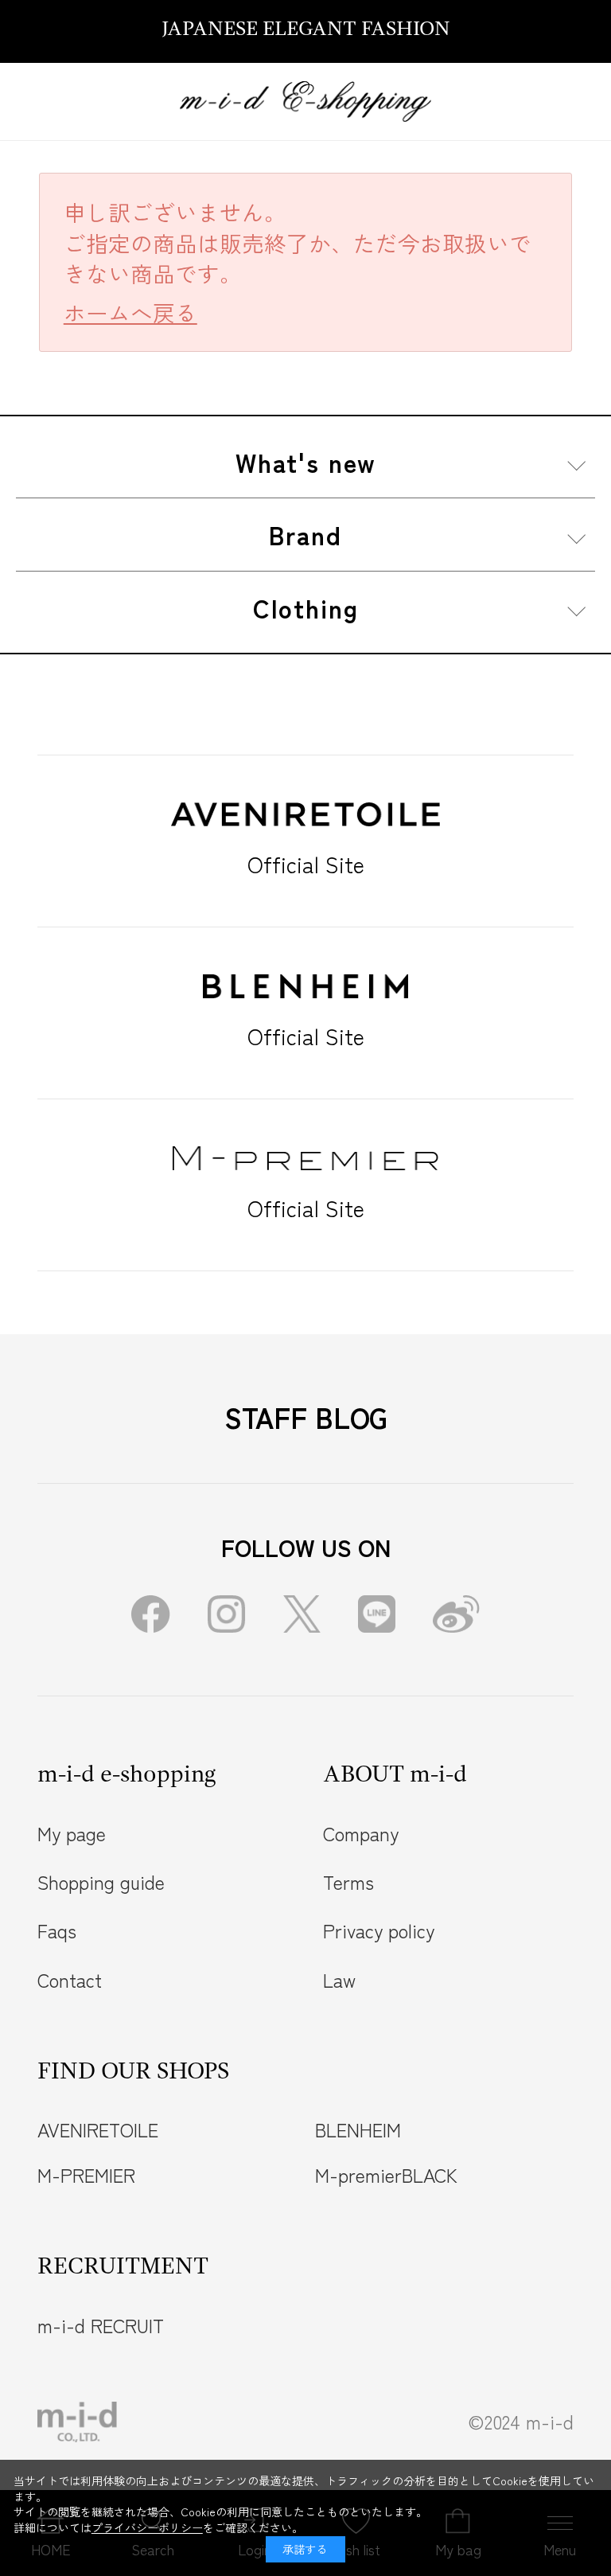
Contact (70, 1980)
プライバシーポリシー (147, 2527)
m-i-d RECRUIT (101, 2325)
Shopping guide (101, 1882)
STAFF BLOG (306, 1417)
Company (361, 1833)
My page (72, 1833)
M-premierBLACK (386, 2175)
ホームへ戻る (130, 312)
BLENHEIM (358, 2129)
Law (339, 1980)
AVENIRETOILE (98, 2129)
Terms (348, 1882)
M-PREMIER (86, 2175)
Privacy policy (379, 1930)
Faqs (57, 1930)
